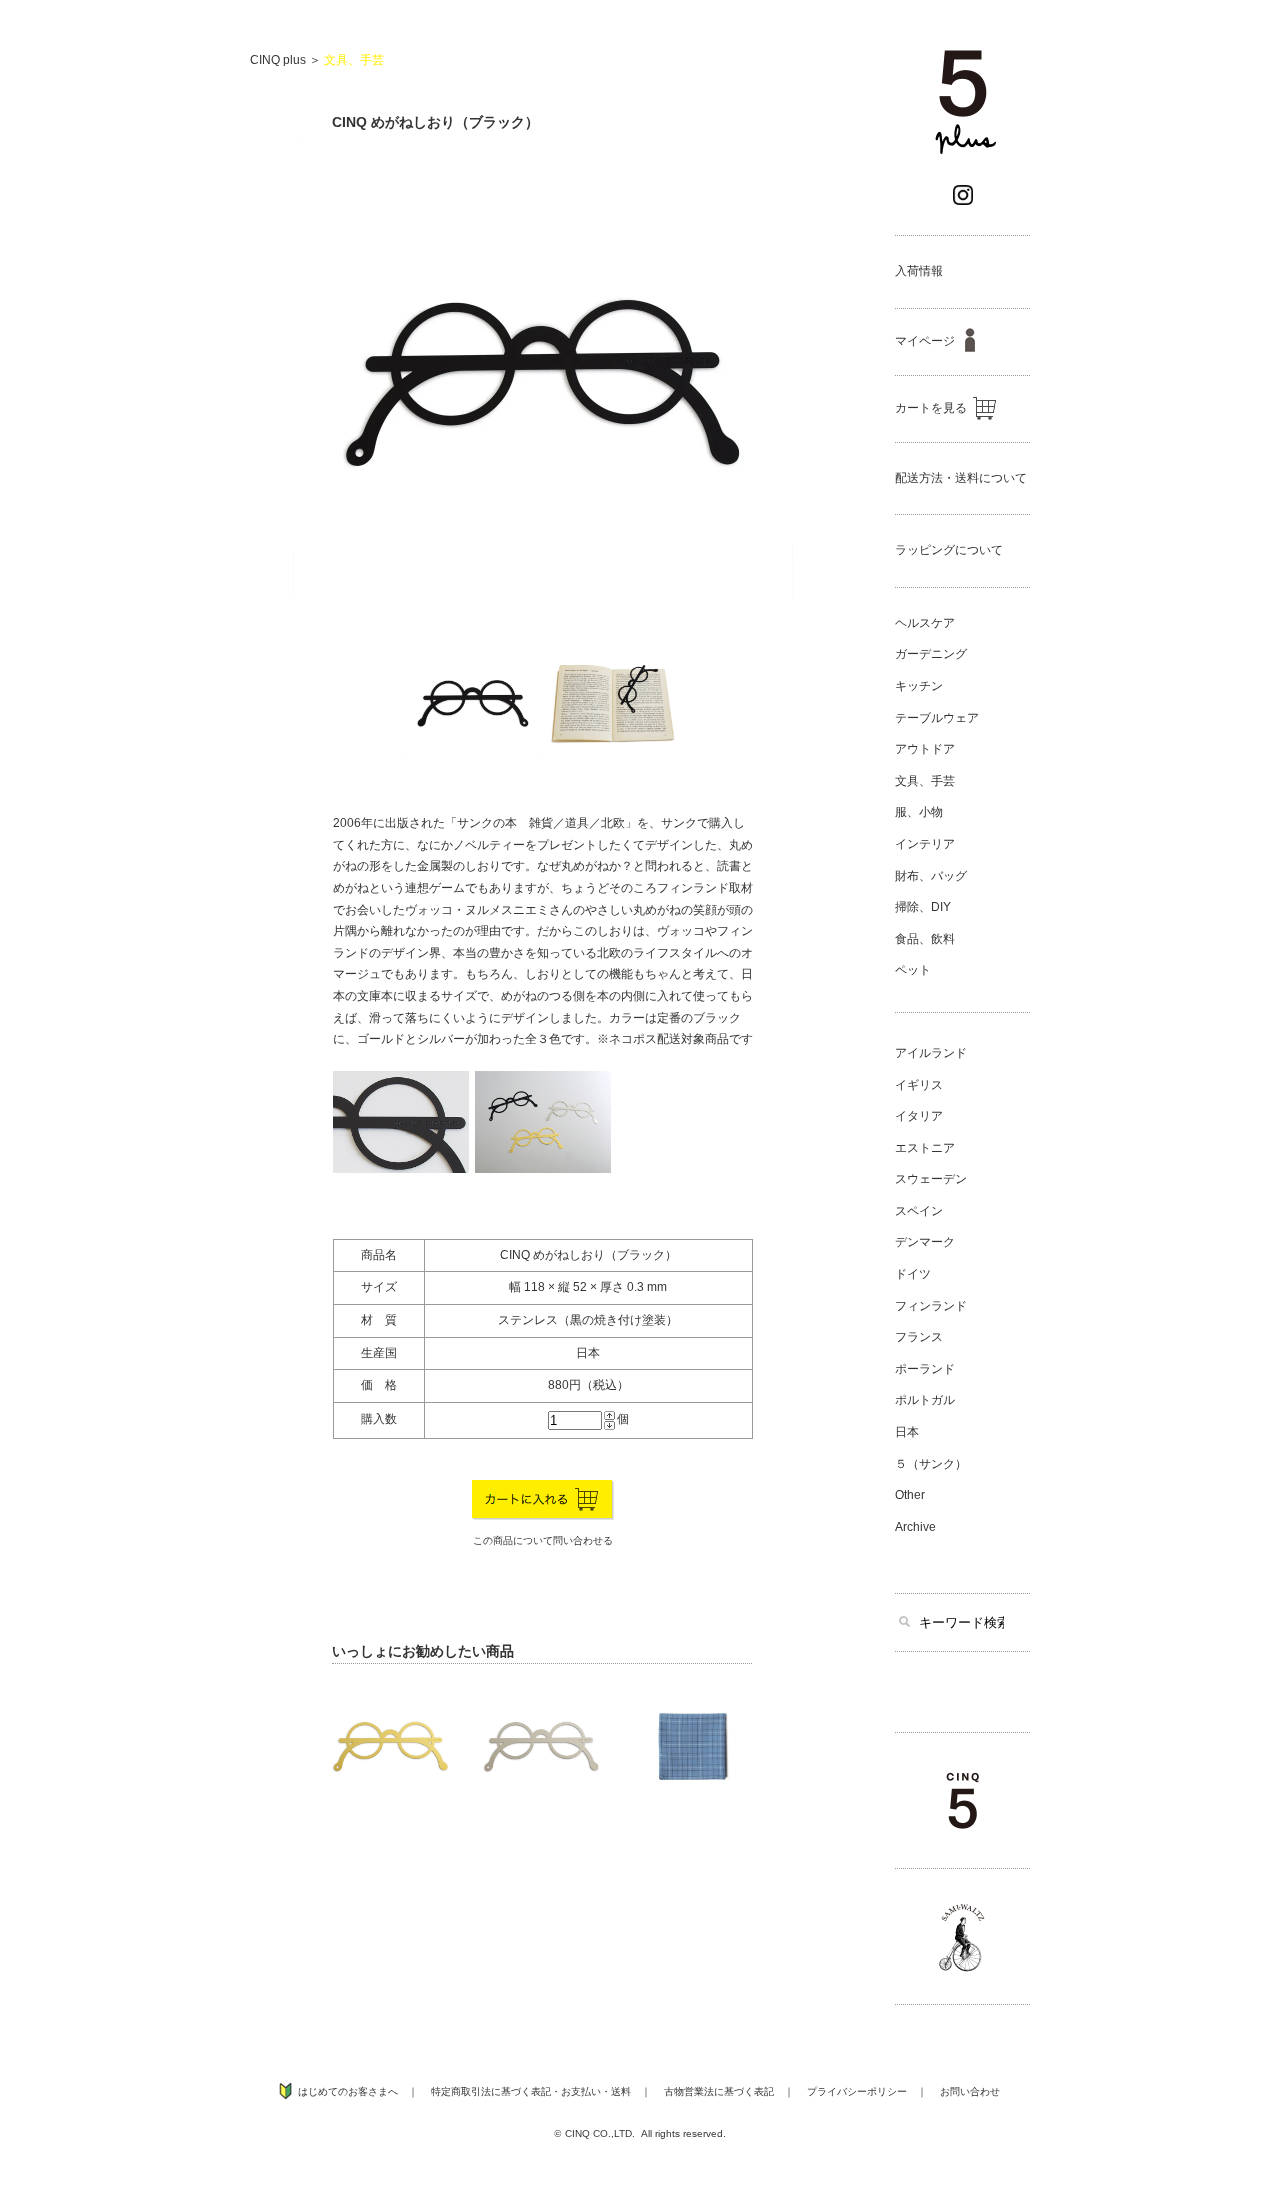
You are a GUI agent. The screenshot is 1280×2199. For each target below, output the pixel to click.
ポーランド (925, 1369)
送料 (621, 2091)
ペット (913, 970)
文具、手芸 (354, 60)
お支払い (581, 2091)
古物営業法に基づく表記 (719, 2091)
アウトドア (925, 749)
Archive (915, 1527)
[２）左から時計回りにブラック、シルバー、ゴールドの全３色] (543, 1169)
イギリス (919, 1085)
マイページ (925, 341)
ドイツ (913, 1274)
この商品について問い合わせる (543, 1540)
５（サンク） (931, 1464)
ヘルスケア (925, 623)
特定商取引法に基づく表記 (491, 2091)
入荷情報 (919, 271)
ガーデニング (931, 654)
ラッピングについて (949, 550)
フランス (919, 1337)
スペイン (919, 1211)
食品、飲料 (925, 939)
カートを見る (931, 408)
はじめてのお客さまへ (348, 2091)
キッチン (919, 686)
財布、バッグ (931, 876)
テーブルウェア (937, 718)
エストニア (925, 1148)
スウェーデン (931, 1179)
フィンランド (931, 1306)
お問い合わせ (970, 2091)
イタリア (919, 1116)
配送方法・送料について (961, 478)
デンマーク (925, 1242)
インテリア (925, 844)
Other (910, 1495)
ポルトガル (925, 1400)
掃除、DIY (923, 907)
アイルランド (931, 1053)
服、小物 (919, 812)
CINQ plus (278, 60)
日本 (907, 1432)
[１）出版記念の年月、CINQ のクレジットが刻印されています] (401, 1169)
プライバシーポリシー (857, 2091)
